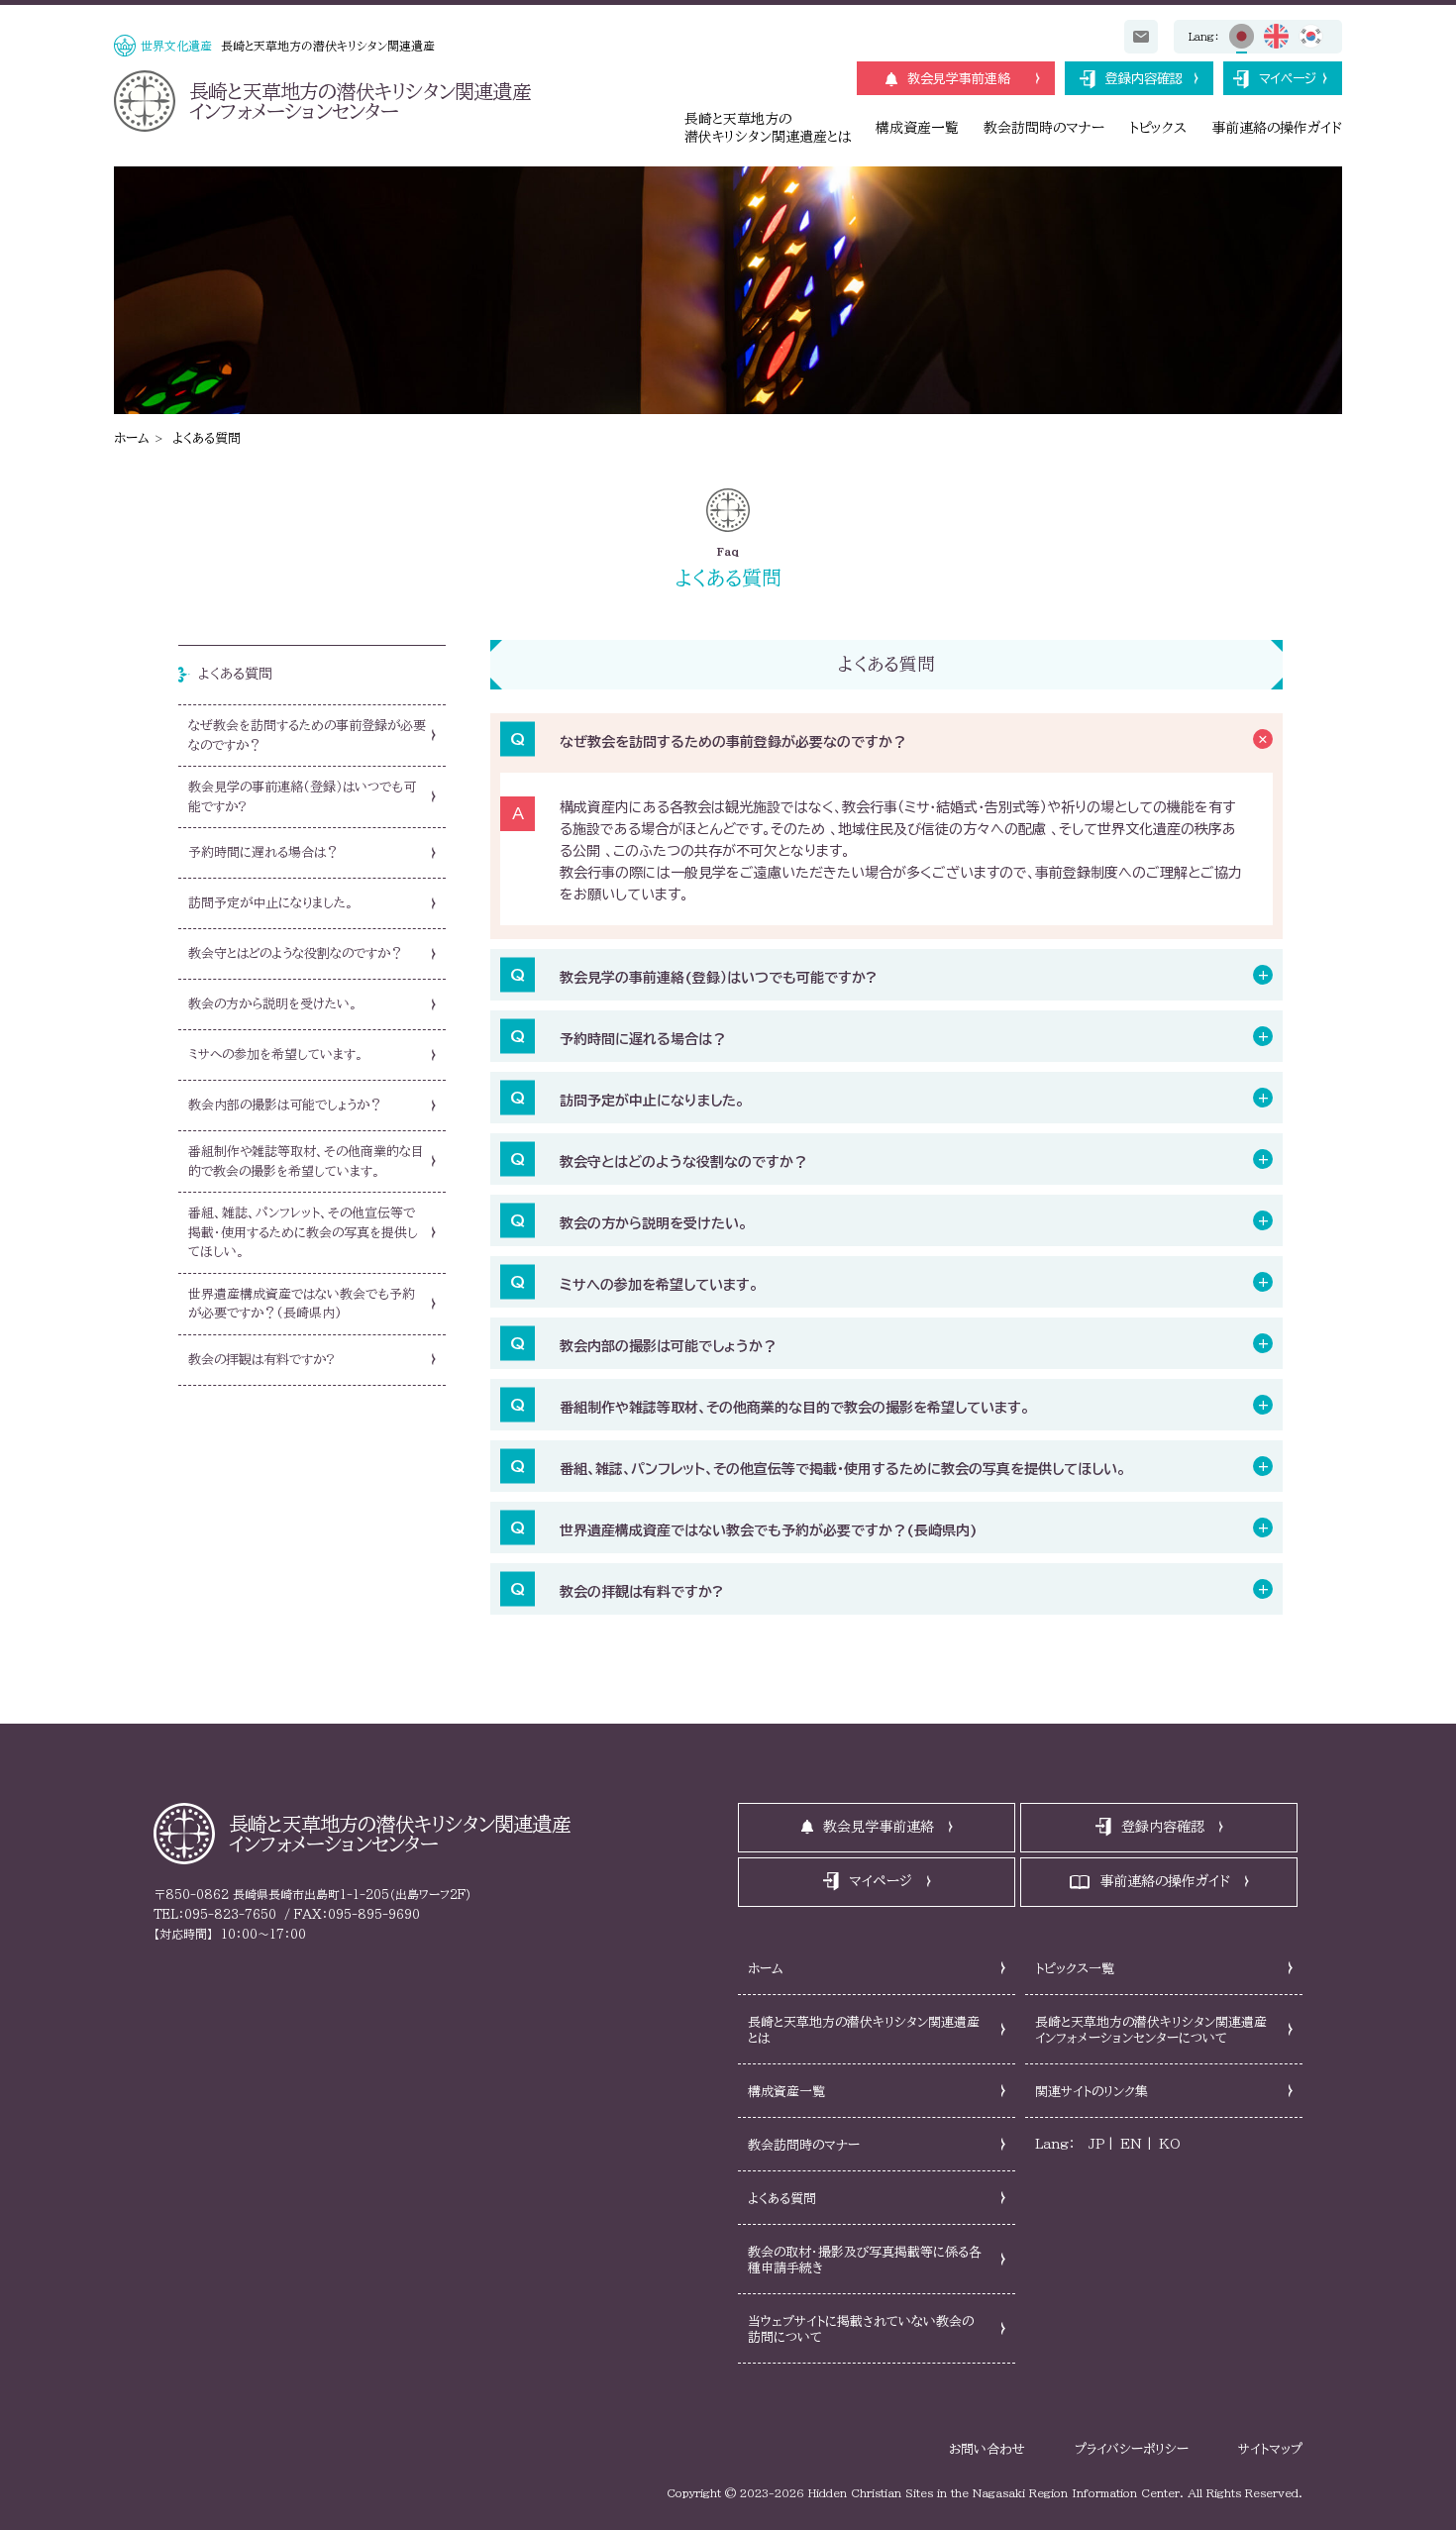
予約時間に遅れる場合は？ (643, 1039)
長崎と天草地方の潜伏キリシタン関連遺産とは (864, 2030)
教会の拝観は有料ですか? (641, 1592)
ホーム (132, 438)
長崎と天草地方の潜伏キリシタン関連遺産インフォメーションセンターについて (1151, 2030)
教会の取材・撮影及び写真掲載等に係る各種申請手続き (865, 2260)
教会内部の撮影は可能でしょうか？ (668, 1346)
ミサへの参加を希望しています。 (659, 1285)
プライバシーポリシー (1132, 2449)
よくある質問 (207, 438)
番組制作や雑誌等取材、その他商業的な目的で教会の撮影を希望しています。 (794, 1408)
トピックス (1158, 128)
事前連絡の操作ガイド (1277, 128)
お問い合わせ (987, 2449)
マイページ (1288, 79)
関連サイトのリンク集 (1092, 2092)
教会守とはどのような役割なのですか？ (683, 1162)
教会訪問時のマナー (1044, 128)
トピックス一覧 (1075, 1969)
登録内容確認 (1144, 79)
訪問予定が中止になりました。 (652, 1101)
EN (1131, 2144)
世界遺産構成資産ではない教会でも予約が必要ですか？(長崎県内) (769, 1530)
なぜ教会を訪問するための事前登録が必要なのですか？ (733, 742)
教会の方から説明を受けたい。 (653, 1223)
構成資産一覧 (917, 128)
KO (1170, 2144)
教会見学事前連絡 (959, 79)
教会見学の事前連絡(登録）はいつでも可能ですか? (718, 978)
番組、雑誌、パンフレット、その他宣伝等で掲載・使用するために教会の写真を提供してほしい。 (842, 1469)
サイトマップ (1270, 2449)
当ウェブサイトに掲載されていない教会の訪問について (861, 2329)
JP (1096, 2144)
